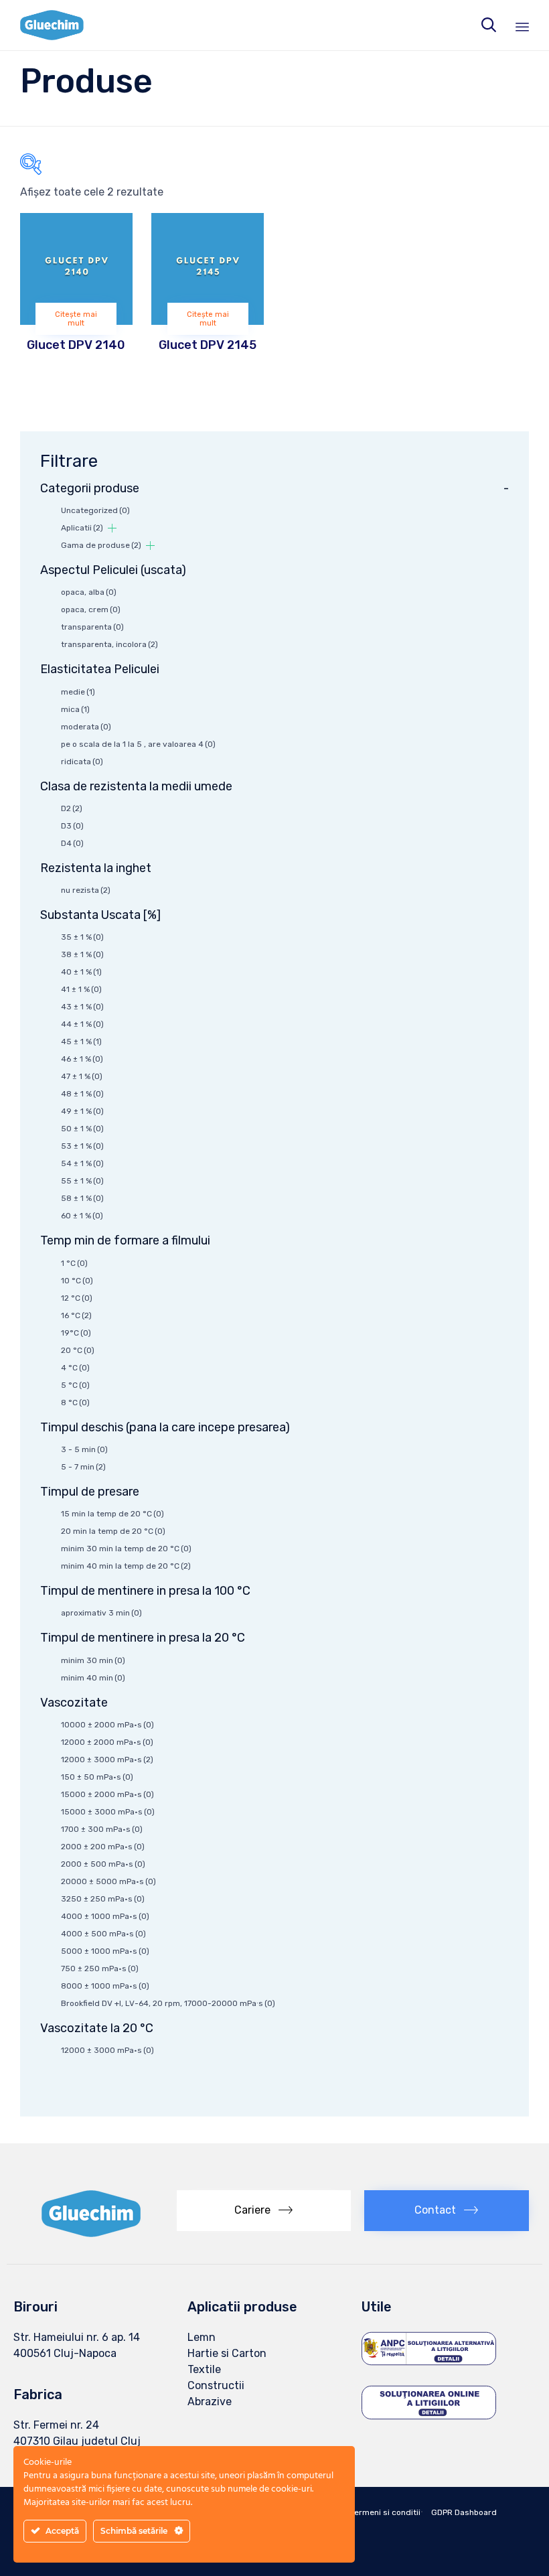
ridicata (82, 762)
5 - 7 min (83, 1467)
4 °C (75, 1368)
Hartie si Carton (227, 2353)
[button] (264, 2211)
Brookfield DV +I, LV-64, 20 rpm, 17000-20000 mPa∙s (168, 2003)
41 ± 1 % (81, 989)
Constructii (216, 2385)
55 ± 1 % (82, 1181)
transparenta (92, 627)
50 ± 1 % (82, 1129)
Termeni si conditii (385, 2512)
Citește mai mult (76, 319)
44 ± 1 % (82, 1024)
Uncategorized (95, 510)
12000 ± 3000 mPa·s (107, 1760)
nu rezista (86, 890)
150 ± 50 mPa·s (97, 1777)
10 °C (77, 1281)
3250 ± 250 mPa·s (103, 1899)
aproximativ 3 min (101, 1613)
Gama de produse (101, 545)
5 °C (75, 1385)
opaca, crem (91, 610)
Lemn (202, 2337)
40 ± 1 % (81, 972)
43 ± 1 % (82, 1007)
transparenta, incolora (109, 644)
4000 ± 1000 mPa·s (105, 1916)
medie (78, 692)
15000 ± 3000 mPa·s (108, 1812)
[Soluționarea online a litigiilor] (429, 2419)
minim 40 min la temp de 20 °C (126, 1566)
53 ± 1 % (82, 1146)
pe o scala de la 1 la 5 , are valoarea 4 (138, 744)
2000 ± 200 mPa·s (103, 1847)
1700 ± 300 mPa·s (102, 1829)
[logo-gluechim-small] (92, 2233)
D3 (72, 826)
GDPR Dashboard (464, 2512)
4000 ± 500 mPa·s (103, 1934)
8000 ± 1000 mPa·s (105, 1986)
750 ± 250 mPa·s (100, 1969)
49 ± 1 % (82, 1111)
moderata (86, 727)
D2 (72, 808)
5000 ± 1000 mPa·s (105, 1951)
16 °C (76, 1315)
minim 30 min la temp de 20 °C (126, 1549)
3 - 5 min (84, 1449)
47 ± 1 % (82, 1076)
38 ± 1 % (82, 954)
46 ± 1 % (82, 1059)
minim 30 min (93, 1660)
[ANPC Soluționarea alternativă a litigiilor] (429, 2364)
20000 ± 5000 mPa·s (108, 1881)
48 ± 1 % (82, 1094)
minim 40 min (93, 1678)
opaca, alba (89, 592)
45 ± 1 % (81, 1042)
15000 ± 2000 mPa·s (107, 1794)
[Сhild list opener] (112, 528)
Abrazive (210, 2402)
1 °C (74, 1263)
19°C (76, 1333)
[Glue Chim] (52, 25)
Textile (204, 2369)
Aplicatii (82, 528)
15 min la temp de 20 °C (112, 1514)
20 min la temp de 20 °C (113, 1531)
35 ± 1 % (82, 937)
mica (75, 709)
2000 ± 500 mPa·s (103, 1864)
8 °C (75, 1403)
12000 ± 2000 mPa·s (107, 1742)
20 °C (78, 1350)
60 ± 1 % (82, 1216)
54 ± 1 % (82, 1163)
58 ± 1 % (82, 1198)
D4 (72, 843)
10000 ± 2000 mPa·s (107, 1725)
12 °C (77, 1298)
